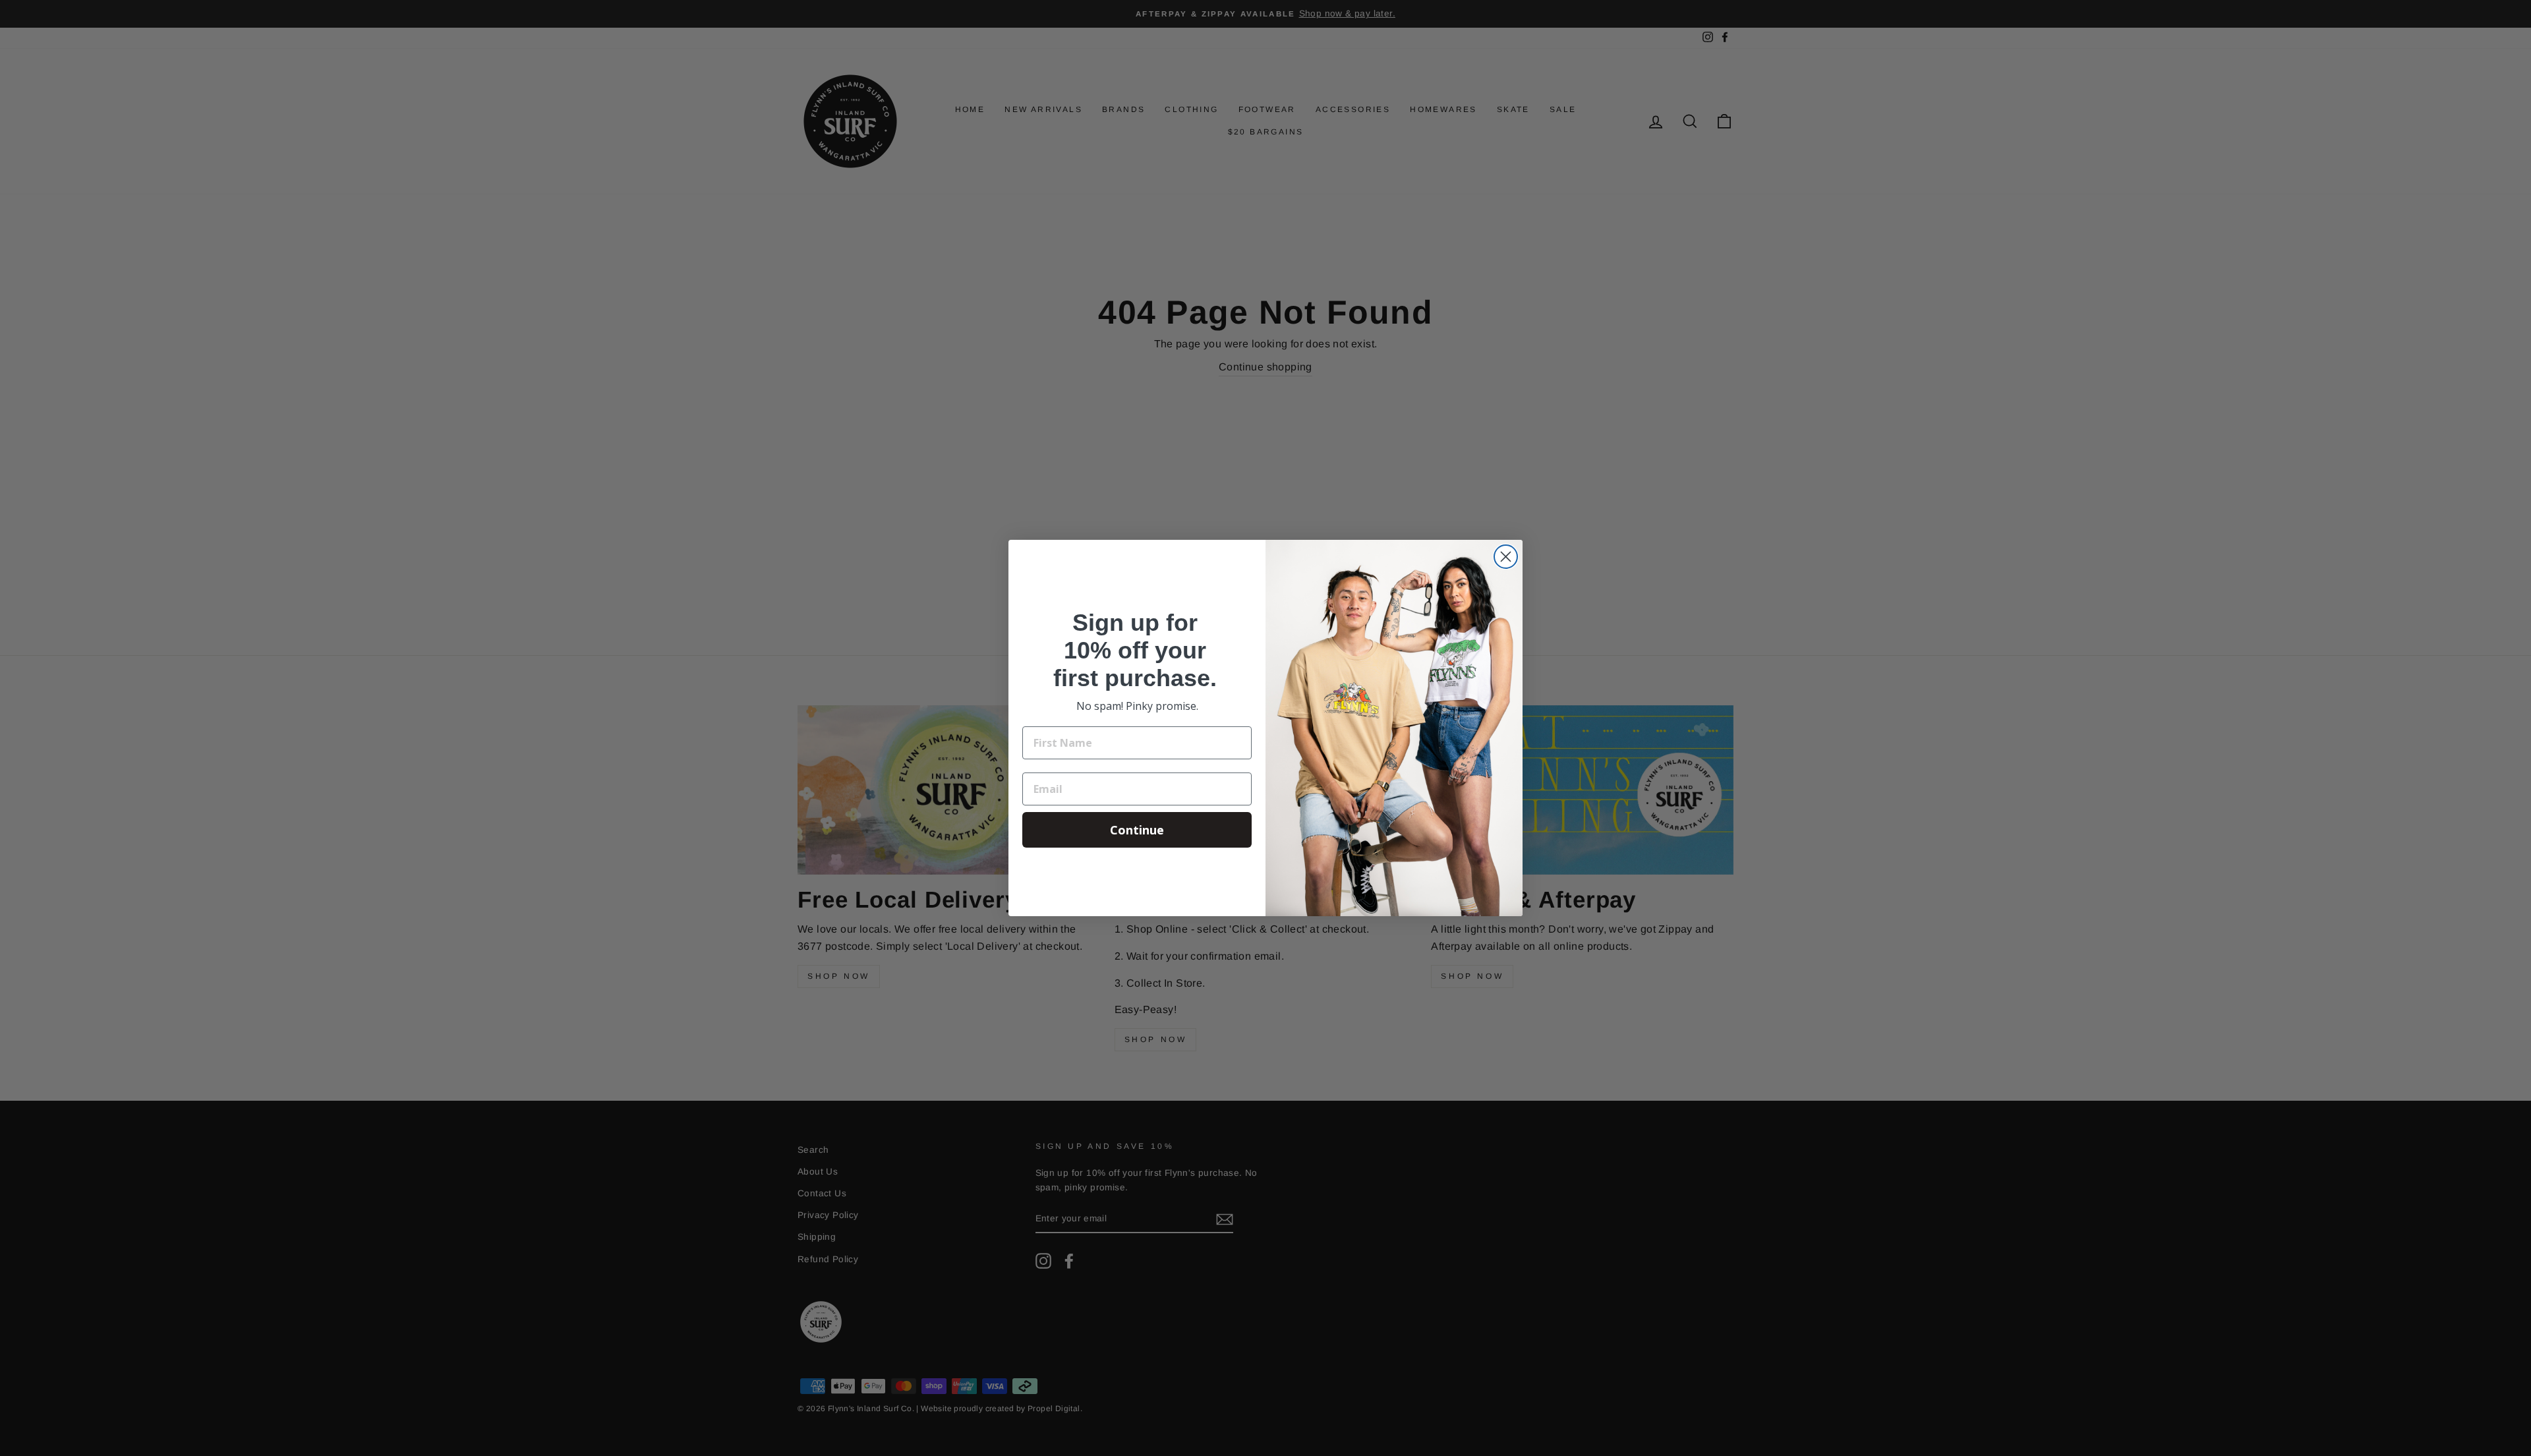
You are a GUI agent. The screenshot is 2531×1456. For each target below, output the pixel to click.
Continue (1137, 830)
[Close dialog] (1506, 557)
